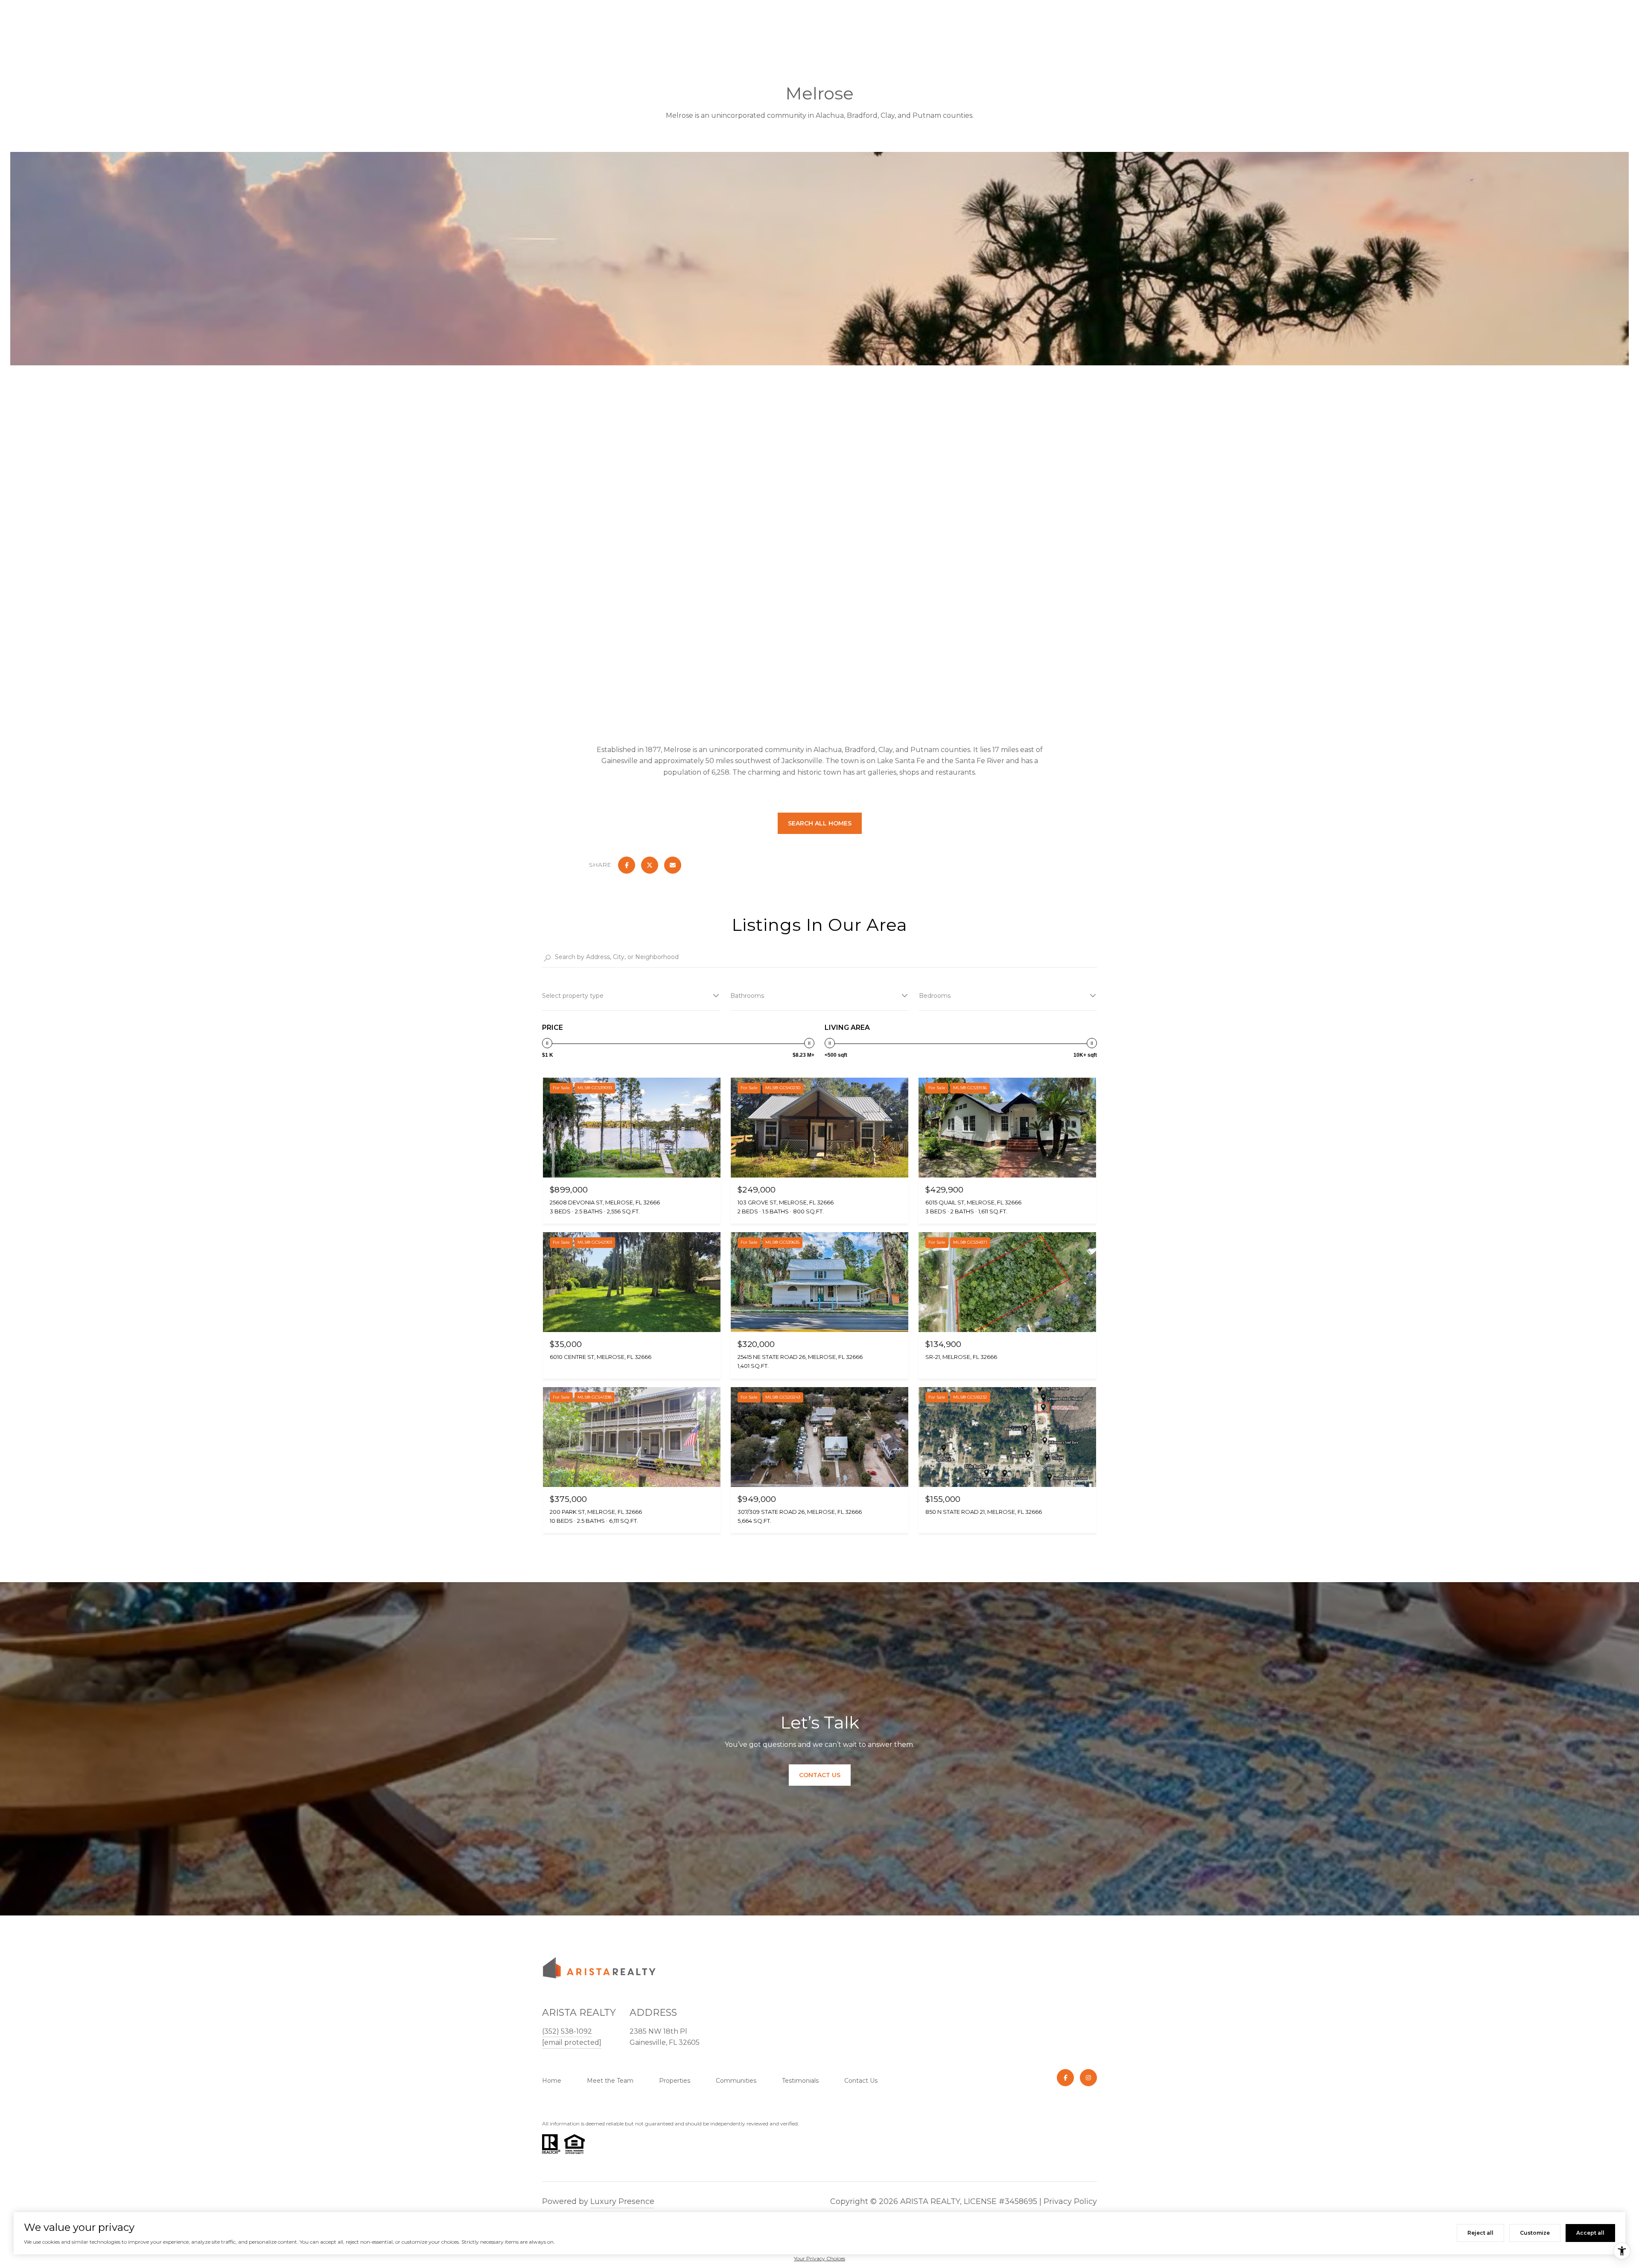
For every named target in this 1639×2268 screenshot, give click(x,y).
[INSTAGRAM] (1088, 2078)
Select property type (573, 996)
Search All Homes (820, 823)
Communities (736, 2081)
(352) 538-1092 (567, 2031)
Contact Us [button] (820, 1775)
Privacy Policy (1070, 2201)
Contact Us (861, 2081)
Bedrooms (935, 996)
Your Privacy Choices (819, 2258)
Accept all (1590, 2233)
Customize (1535, 2233)
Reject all (1480, 2233)
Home (552, 2081)
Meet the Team (610, 2081)
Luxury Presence (622, 2201)
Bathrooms (747, 996)
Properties (675, 2081)
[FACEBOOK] (1065, 2078)
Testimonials (800, 2081)
